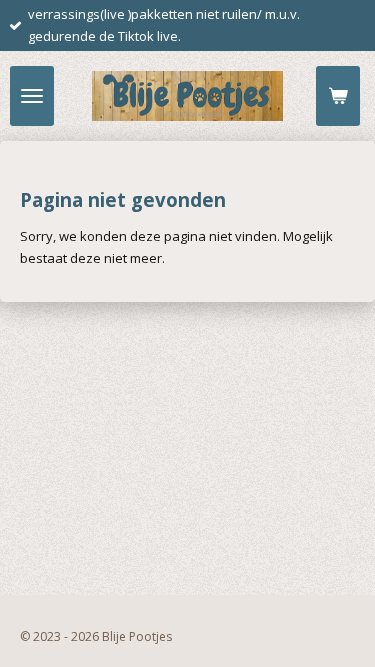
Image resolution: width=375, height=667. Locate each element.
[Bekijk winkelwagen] (338, 96)
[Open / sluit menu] (32, 96)
